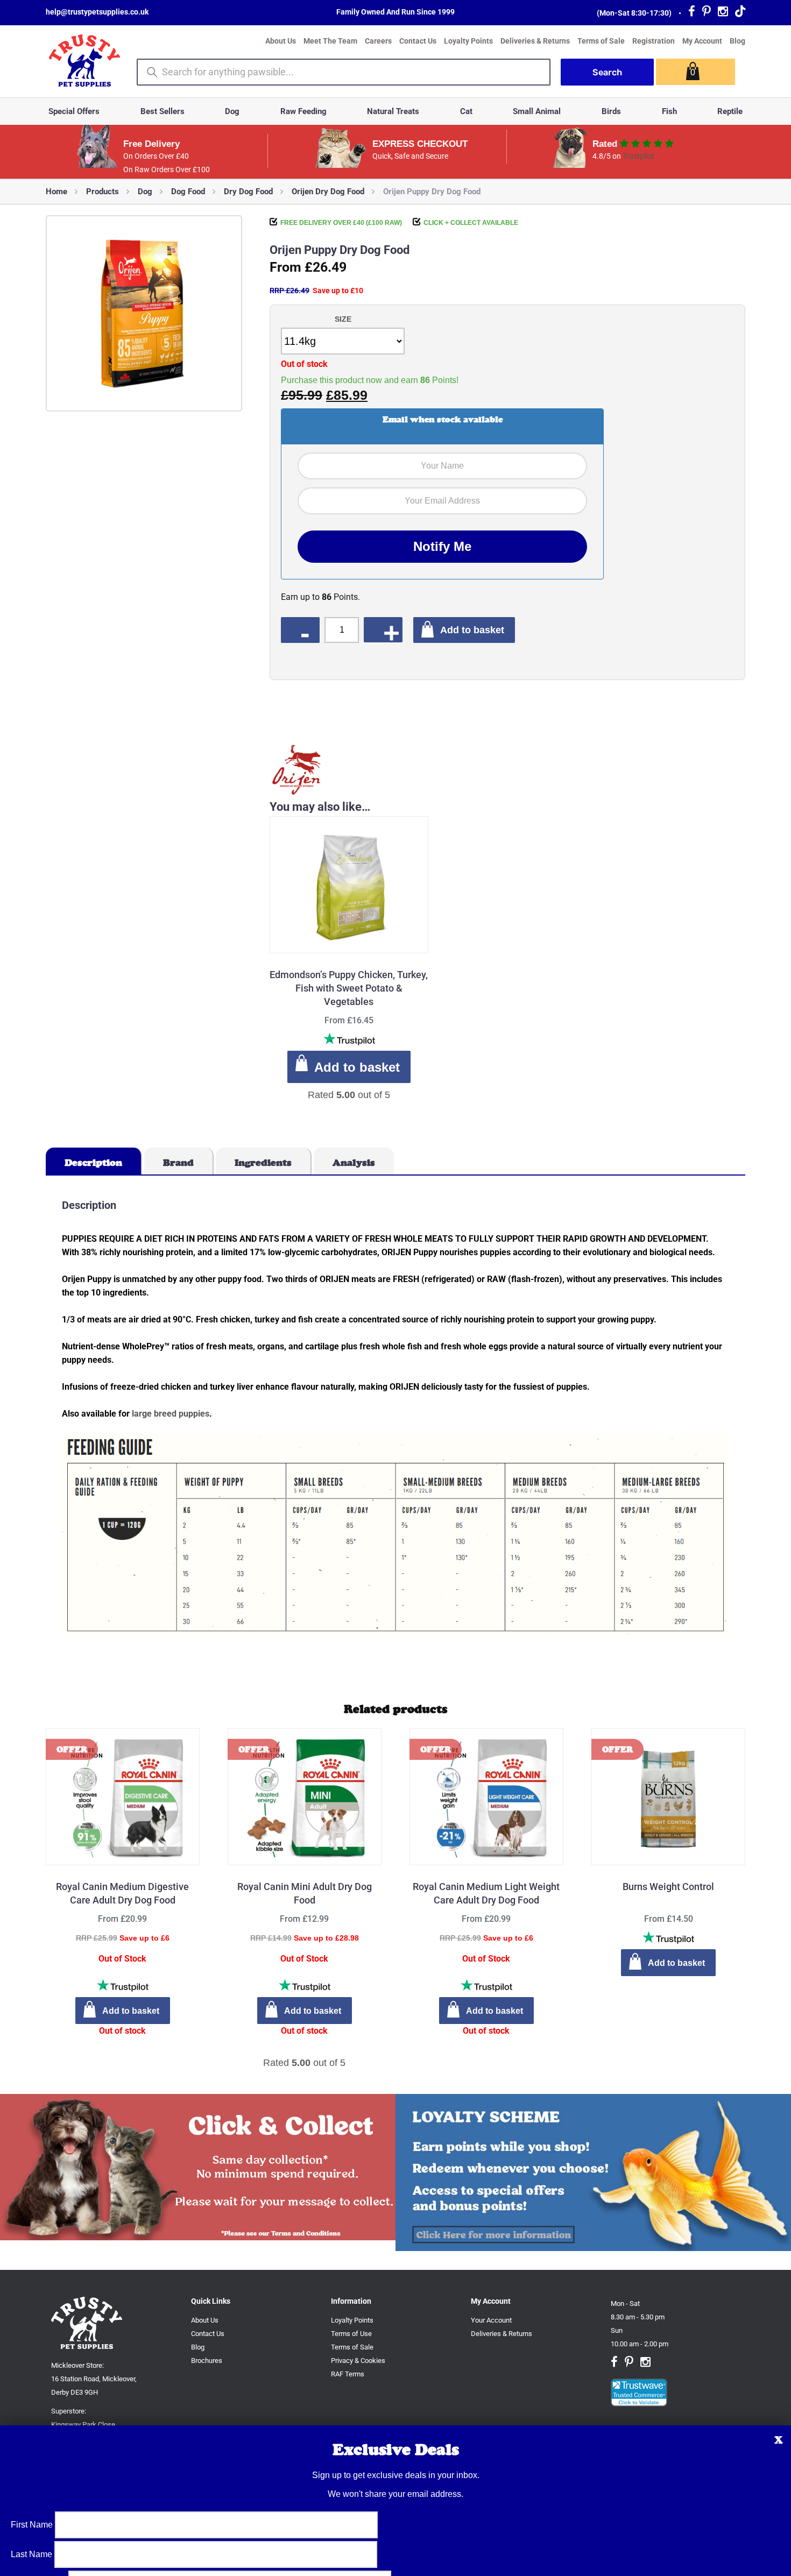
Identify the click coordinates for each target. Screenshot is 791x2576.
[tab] (94, 1161)
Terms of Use (351, 2334)
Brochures (207, 2361)
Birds (611, 111)
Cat (466, 111)
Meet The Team (330, 41)
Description (93, 1163)
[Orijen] (296, 771)
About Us (281, 41)
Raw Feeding (303, 111)
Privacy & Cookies (358, 2361)
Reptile (730, 111)
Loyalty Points (468, 41)
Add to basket (472, 630)
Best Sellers (163, 111)
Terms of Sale (601, 41)
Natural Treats (393, 111)
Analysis (354, 1163)
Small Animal (537, 111)
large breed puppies (171, 1414)
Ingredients (263, 1163)
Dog (232, 111)
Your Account (491, 2320)
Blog (737, 41)
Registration (654, 41)
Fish (669, 111)
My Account (702, 41)
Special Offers (74, 111)
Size (343, 319)
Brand (178, 1163)
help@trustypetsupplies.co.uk (97, 12)
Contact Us (418, 41)
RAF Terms (348, 2374)
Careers (378, 41)
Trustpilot (638, 156)
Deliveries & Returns (535, 41)
